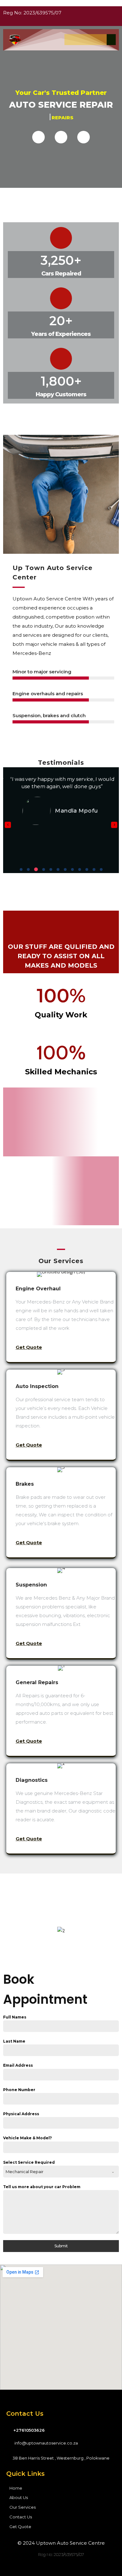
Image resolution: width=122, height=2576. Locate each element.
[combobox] (61, 2172)
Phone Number (19, 2090)
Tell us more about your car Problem (42, 2187)
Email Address (18, 2065)
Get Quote (29, 1347)
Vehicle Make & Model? (28, 2138)
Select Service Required (29, 2162)
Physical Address (21, 2114)
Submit (61, 2246)
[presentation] (8, 825)
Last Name (14, 2041)
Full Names (15, 2017)
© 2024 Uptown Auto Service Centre (61, 2543)
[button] (21, 869)
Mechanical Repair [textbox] (25, 2172)
